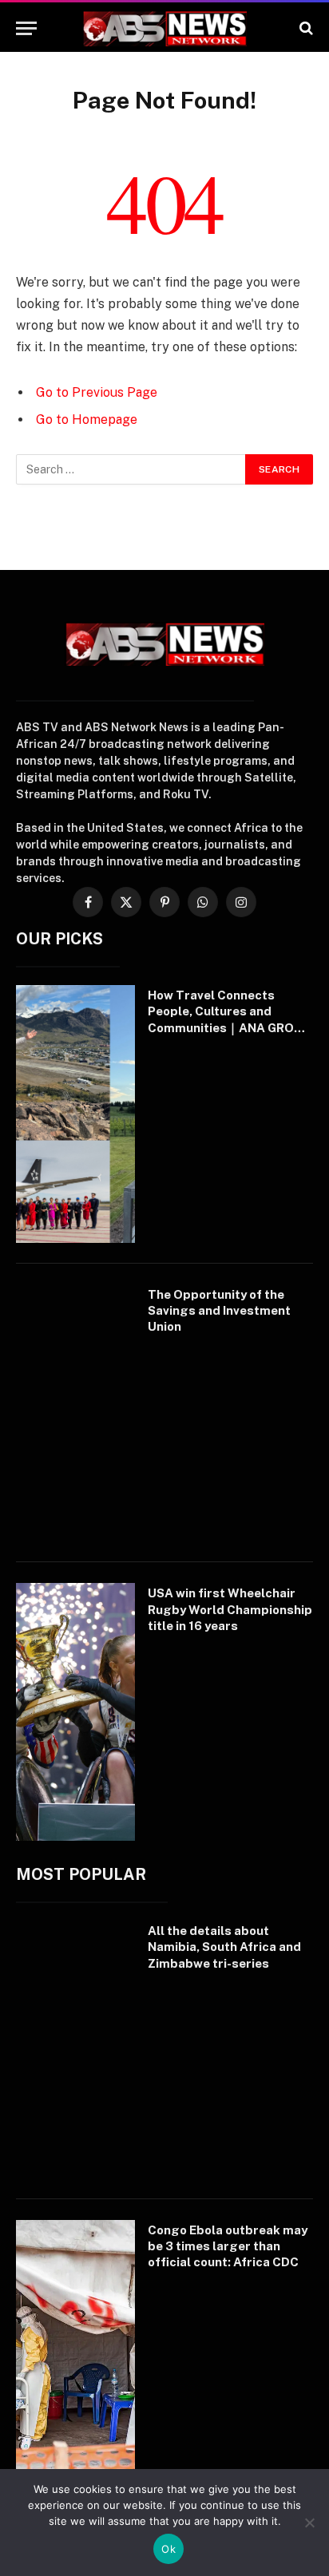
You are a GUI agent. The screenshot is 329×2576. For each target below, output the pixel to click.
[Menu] (26, 28)
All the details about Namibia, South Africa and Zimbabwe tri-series (224, 1947)
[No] (309, 2523)
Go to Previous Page (97, 392)
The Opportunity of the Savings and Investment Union (219, 1311)
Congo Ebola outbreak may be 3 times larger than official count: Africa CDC (228, 2246)
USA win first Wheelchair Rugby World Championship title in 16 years (230, 1609)
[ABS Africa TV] (164, 28)
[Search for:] (131, 469)
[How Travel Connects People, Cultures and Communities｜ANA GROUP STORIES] (75, 1114)
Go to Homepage (87, 419)
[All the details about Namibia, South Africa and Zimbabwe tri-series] (75, 2050)
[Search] (305, 28)
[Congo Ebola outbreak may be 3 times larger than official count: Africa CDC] (75, 2349)
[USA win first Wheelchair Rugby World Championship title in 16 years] (75, 1712)
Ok (168, 2549)
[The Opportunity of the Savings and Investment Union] (75, 1413)
